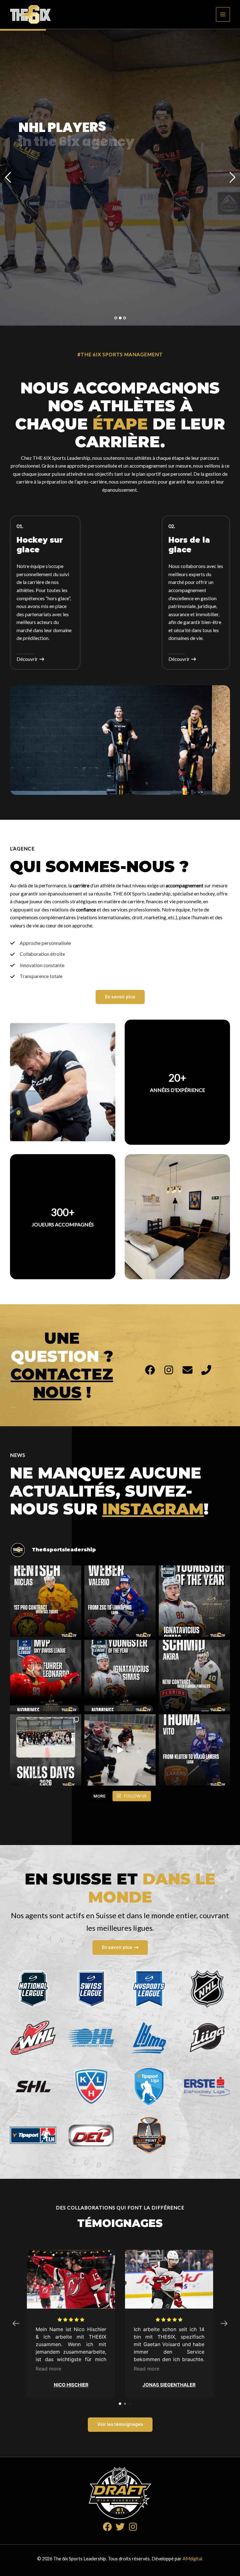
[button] (120, 997)
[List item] (150, 1370)
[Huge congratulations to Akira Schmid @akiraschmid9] (194, 1676)
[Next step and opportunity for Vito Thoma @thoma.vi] (194, 1750)
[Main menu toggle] (223, 14)
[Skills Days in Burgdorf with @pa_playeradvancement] (120, 1750)
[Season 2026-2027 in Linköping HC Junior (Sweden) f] (120, 1601)
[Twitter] (120, 2527)
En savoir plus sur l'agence (60, 169)
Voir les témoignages (120, 2424)
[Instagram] (133, 2527)
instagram (153, 1509)
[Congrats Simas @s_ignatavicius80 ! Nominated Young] (120, 1676)
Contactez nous (62, 1383)
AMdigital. (193, 2559)
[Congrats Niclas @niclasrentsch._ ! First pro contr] (46, 1601)
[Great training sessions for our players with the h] (46, 1750)
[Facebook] (107, 2527)
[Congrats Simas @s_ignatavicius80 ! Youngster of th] (194, 1601)
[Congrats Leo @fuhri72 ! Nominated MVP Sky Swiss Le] (46, 1676)
